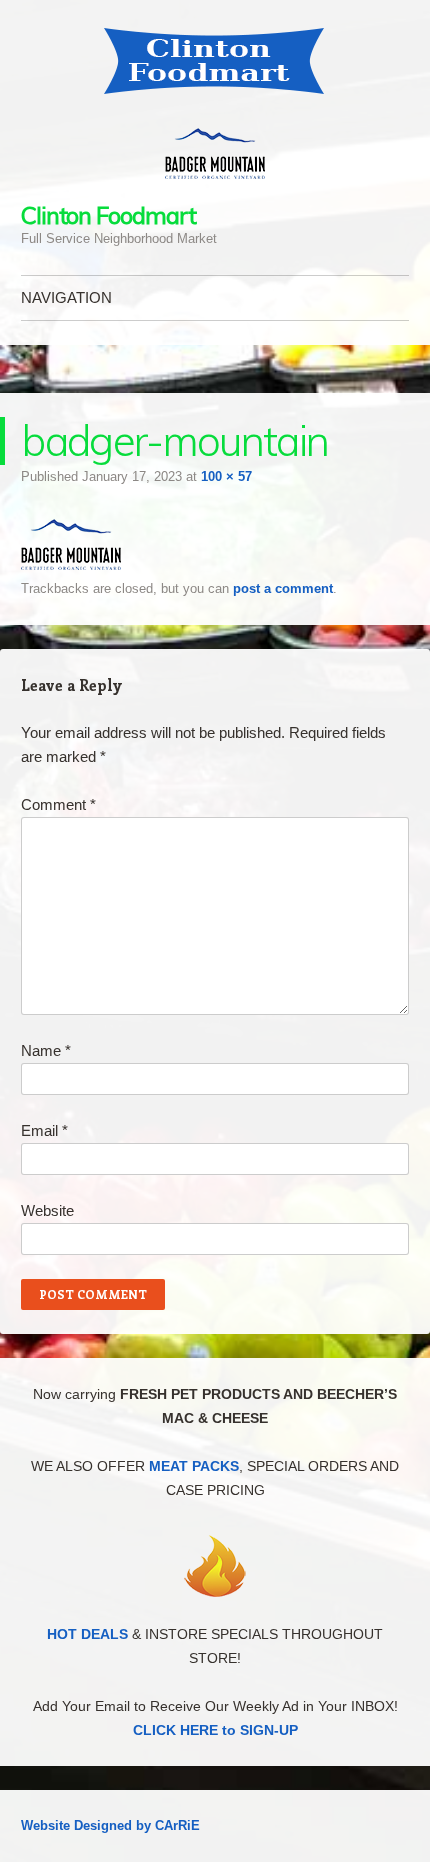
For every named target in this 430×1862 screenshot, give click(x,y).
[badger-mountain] (71, 564)
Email (44, 1130)
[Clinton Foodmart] (215, 61)
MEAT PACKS (194, 1466)
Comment (58, 804)
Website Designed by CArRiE (110, 1825)
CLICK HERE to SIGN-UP (215, 1730)
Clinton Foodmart (108, 215)
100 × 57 (226, 476)
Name (46, 1050)
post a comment (283, 588)
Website (47, 1210)
